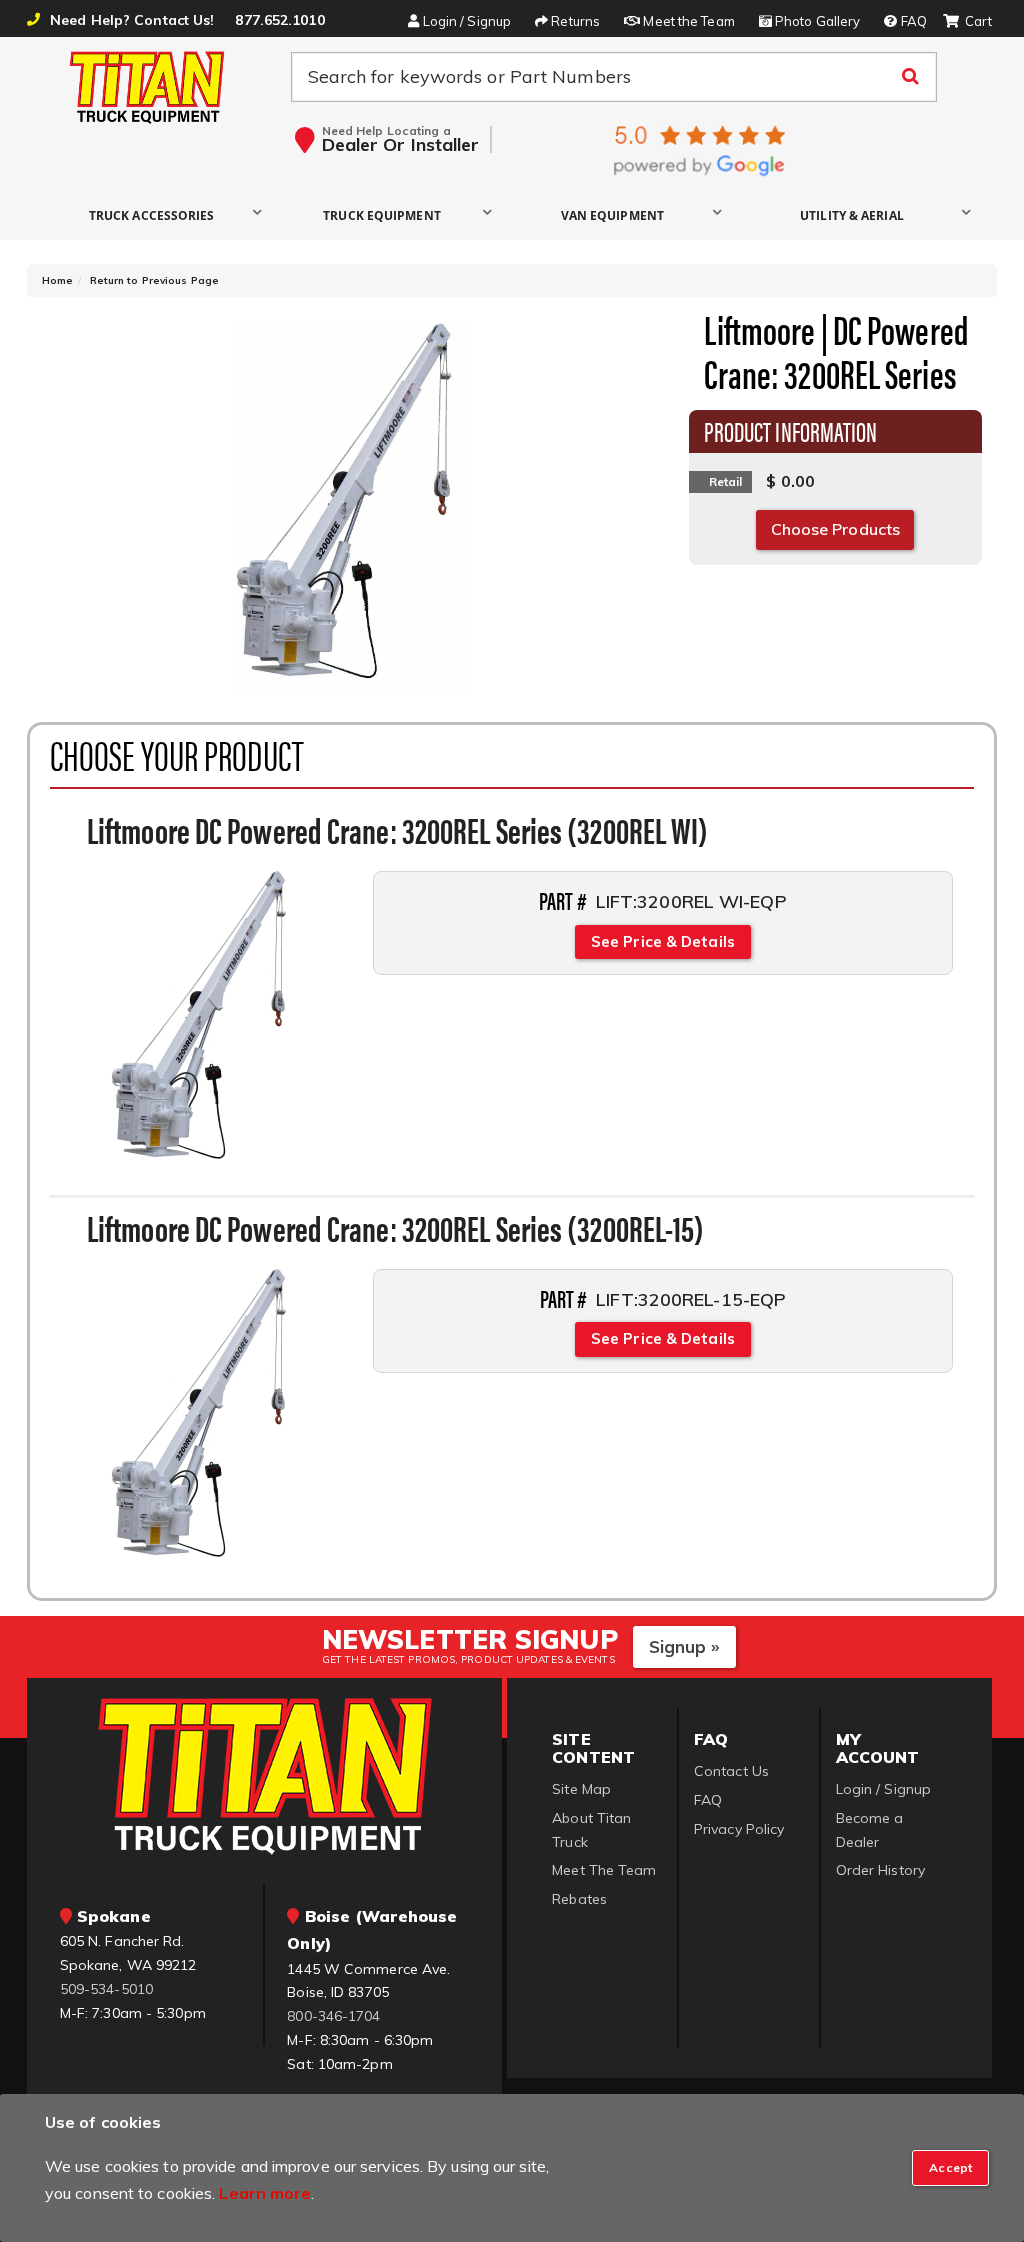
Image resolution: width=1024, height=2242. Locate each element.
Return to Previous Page (154, 280)
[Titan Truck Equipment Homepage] (148, 87)
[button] (156, 214)
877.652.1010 (279, 20)
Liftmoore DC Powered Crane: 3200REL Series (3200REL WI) (398, 829)
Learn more (265, 2193)
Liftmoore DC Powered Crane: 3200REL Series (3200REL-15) (396, 1227)
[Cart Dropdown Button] (967, 22)
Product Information (791, 430)
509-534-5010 (106, 1989)
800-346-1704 (333, 2016)
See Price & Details (663, 941)
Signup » (684, 1646)
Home (57, 280)
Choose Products (836, 529)
